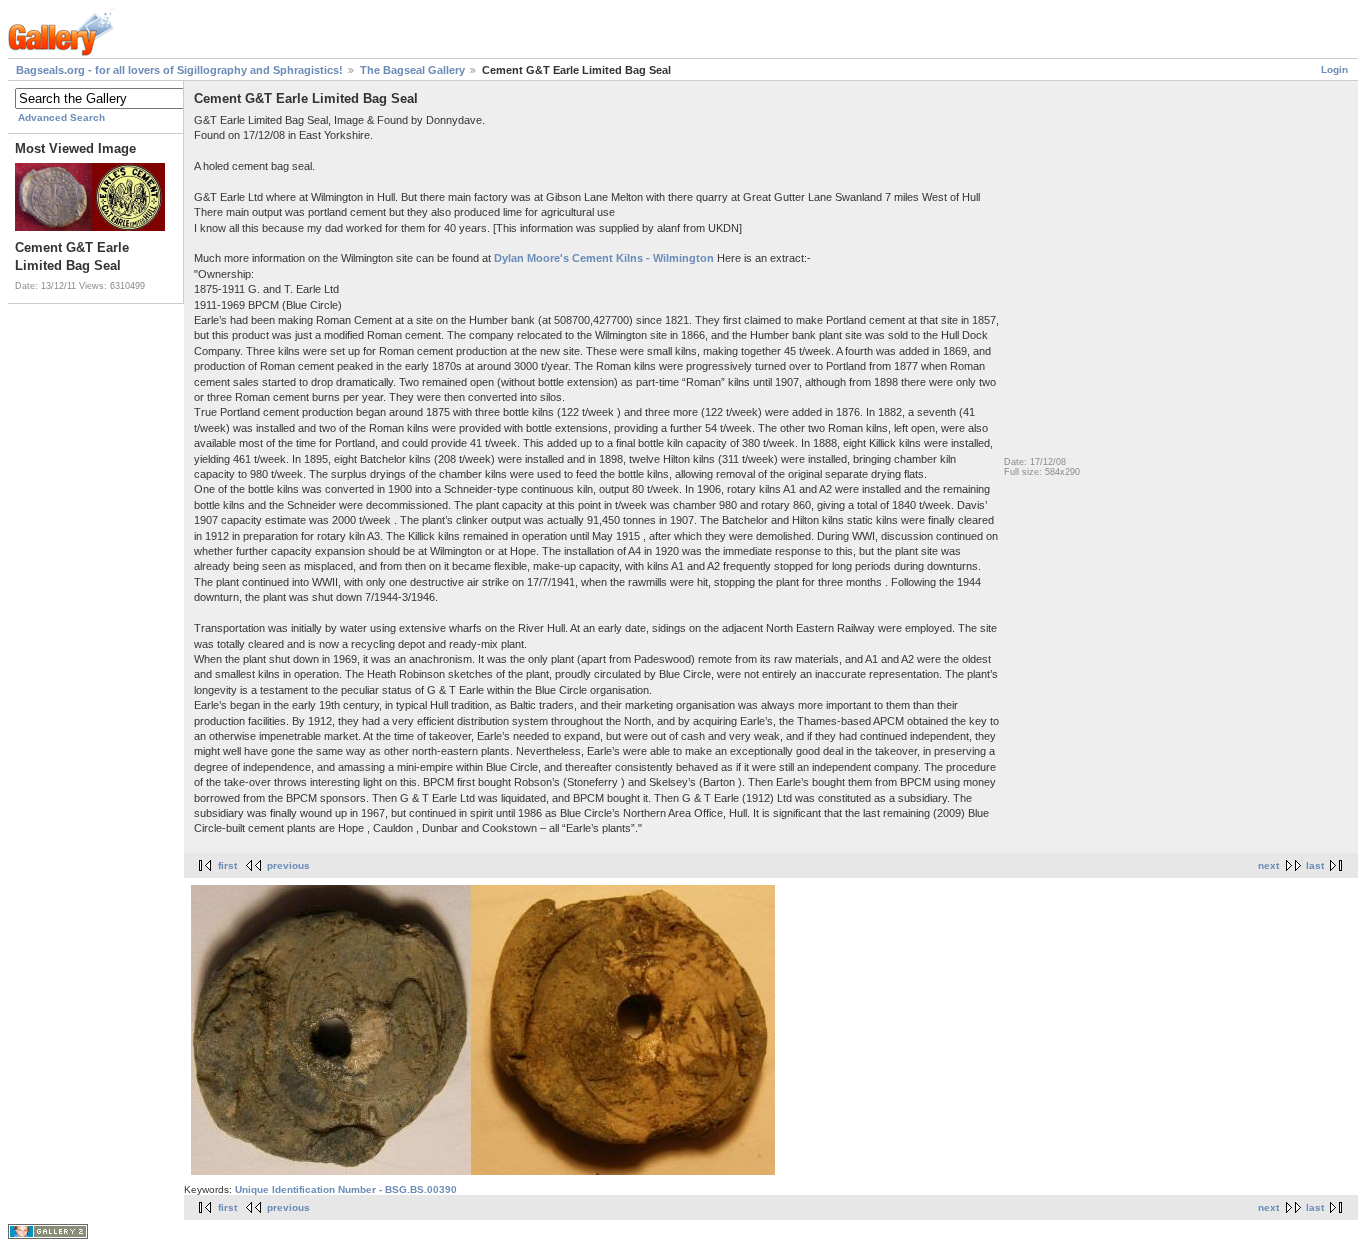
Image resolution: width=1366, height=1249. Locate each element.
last (1315, 865)
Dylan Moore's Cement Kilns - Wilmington (604, 258)
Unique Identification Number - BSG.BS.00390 (346, 1189)
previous (288, 865)
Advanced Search (61, 117)
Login (1334, 69)
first (227, 865)
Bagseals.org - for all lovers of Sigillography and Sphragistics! (179, 70)
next (1268, 865)
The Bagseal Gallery (412, 70)
